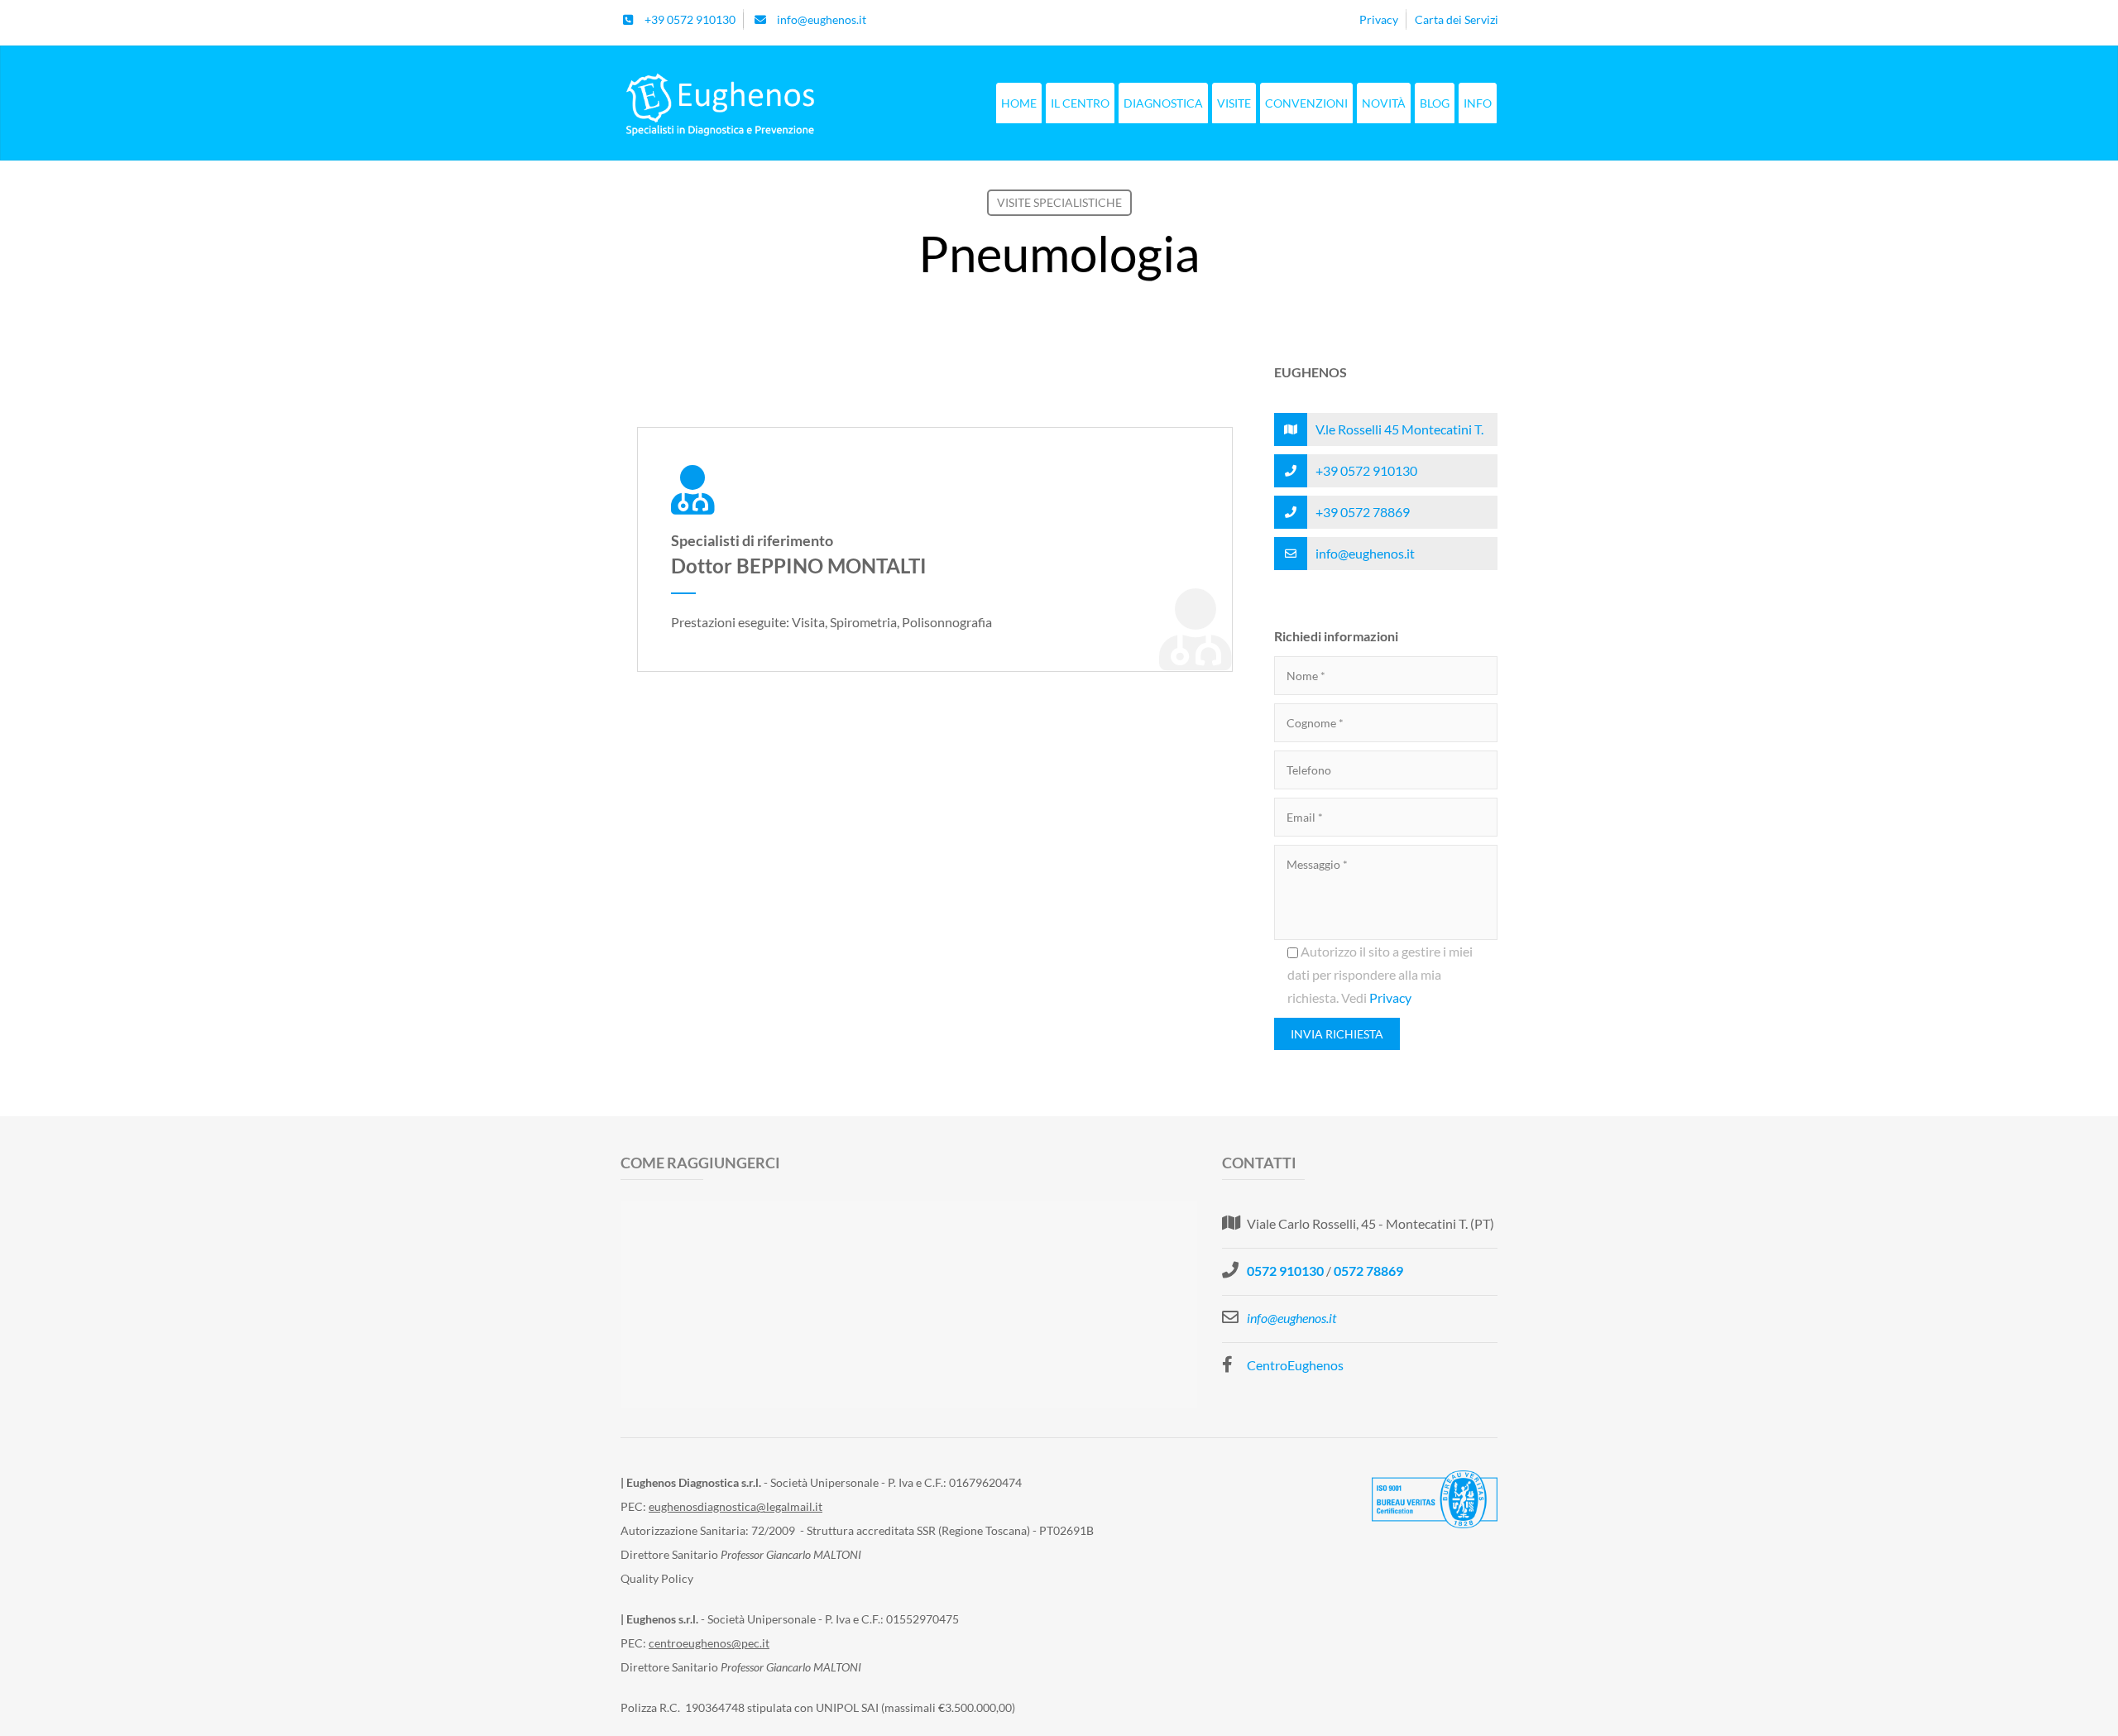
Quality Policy (657, 1578)
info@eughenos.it (1365, 553)
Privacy (1390, 997)
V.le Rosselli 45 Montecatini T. (1399, 429)
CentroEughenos (1295, 1365)
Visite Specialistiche (1059, 202)
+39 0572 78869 (1363, 512)
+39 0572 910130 (1366, 470)
